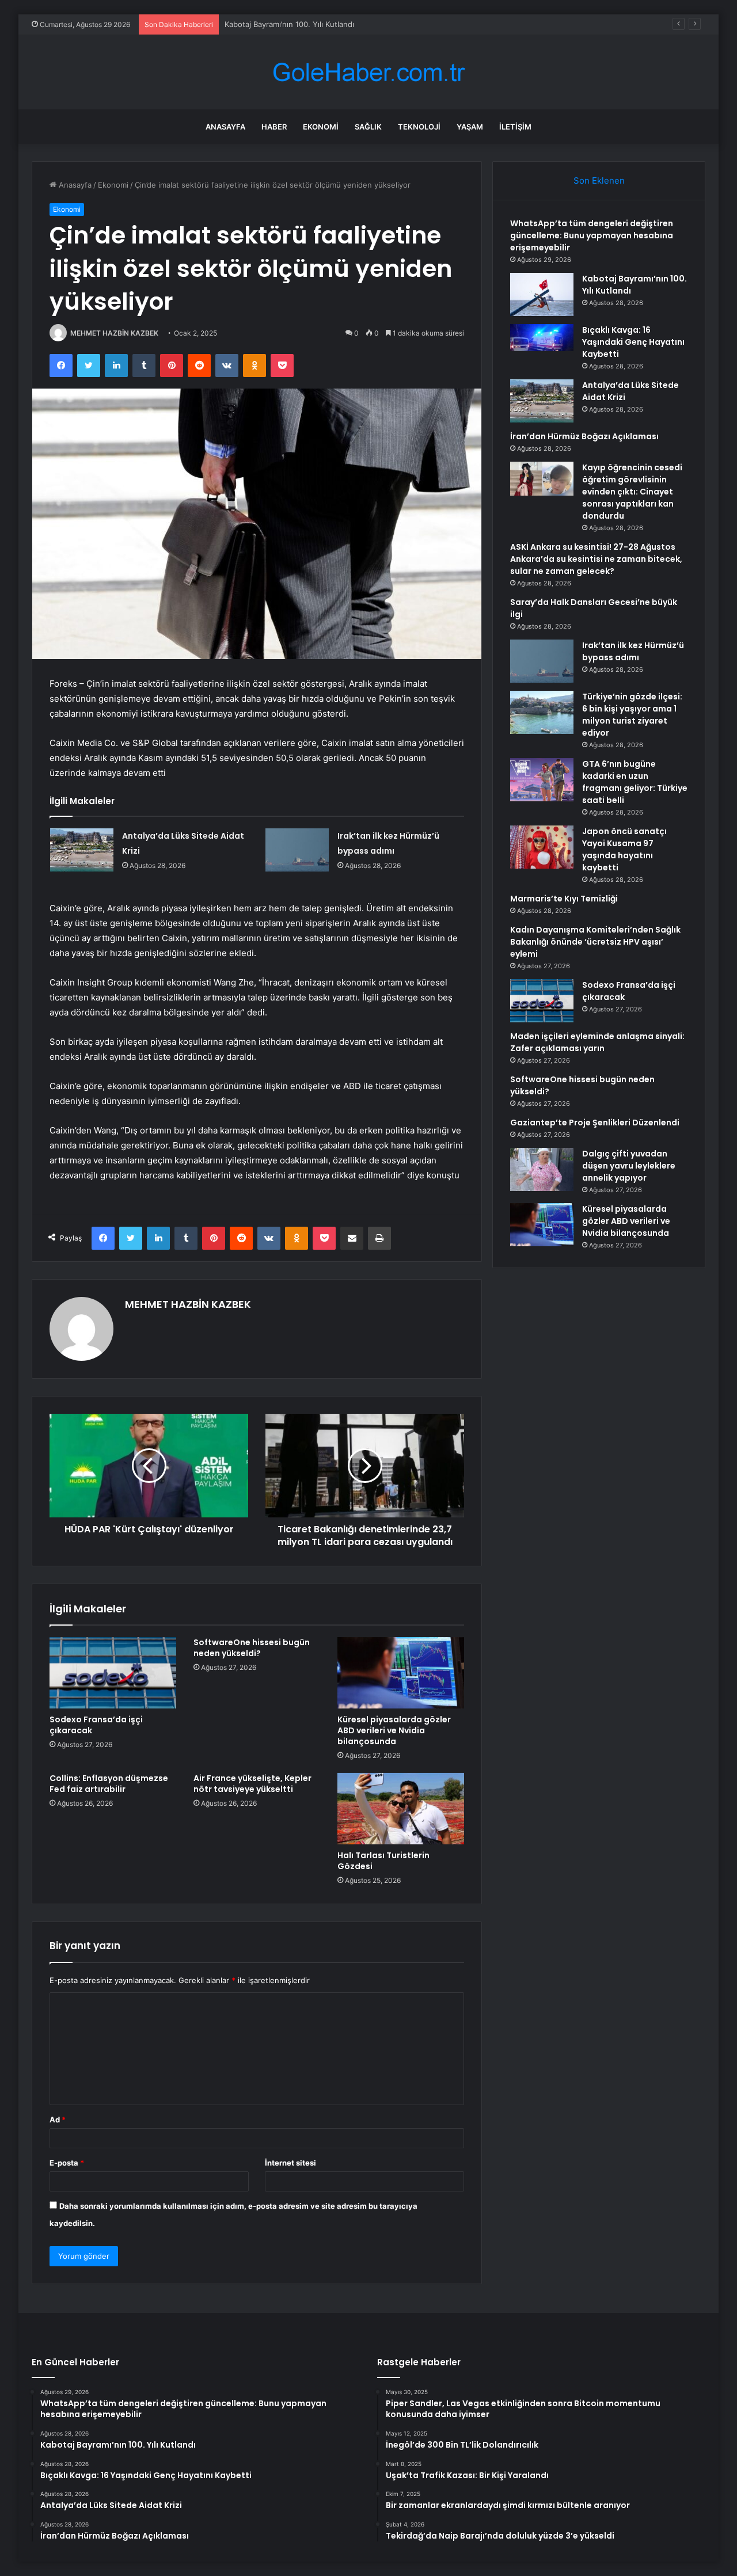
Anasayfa (225, 127)
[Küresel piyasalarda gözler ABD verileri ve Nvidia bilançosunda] (401, 1673)
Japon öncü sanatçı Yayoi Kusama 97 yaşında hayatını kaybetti (624, 849)
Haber (274, 127)
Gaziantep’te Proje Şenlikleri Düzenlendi (595, 1123)
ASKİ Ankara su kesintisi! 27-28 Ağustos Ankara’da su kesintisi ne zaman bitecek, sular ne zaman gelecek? (596, 559)
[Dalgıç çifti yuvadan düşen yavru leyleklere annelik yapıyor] (542, 1169)
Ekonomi (321, 127)
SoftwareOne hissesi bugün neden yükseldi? (252, 1648)
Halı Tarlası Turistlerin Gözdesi (383, 1861)
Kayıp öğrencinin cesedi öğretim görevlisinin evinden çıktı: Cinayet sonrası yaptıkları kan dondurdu (632, 492)
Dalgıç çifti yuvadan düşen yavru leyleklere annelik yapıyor (629, 1166)
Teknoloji (419, 127)
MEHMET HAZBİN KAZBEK (114, 333)
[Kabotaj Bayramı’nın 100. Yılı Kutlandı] (542, 294)
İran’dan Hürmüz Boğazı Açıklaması (584, 436)
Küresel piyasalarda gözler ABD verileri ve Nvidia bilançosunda (394, 1730)
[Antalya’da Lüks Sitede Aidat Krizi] (82, 850)
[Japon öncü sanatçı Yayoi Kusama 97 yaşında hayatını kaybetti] (542, 847)
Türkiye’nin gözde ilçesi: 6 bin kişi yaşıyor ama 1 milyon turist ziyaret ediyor (632, 715)
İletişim (515, 127)
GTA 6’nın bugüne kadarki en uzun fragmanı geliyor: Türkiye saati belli (635, 782)
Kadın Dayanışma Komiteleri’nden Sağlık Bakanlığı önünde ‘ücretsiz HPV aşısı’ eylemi (595, 942)
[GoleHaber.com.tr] (368, 72)
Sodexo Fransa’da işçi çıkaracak (96, 1725)
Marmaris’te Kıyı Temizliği (564, 899)
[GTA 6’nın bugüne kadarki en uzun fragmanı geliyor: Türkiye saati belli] (542, 780)
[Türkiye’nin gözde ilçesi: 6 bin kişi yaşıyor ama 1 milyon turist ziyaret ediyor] (542, 712)
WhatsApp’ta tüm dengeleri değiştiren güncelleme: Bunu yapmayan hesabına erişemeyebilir (592, 235)
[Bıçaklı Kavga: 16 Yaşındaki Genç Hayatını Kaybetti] (542, 346)
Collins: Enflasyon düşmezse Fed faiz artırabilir (109, 1784)
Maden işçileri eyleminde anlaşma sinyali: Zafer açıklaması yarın (597, 1042)
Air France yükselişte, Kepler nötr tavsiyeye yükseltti (252, 1784)
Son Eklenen (599, 180)
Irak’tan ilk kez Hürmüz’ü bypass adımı (633, 651)
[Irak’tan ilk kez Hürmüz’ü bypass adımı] (297, 850)
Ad (58, 2120)
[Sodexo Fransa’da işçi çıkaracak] (113, 1673)
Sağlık (368, 127)
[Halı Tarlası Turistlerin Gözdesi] (401, 1809)
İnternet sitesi (290, 2163)
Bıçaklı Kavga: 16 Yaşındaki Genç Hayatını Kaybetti (314, 24)
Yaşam (470, 127)
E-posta (67, 2163)
